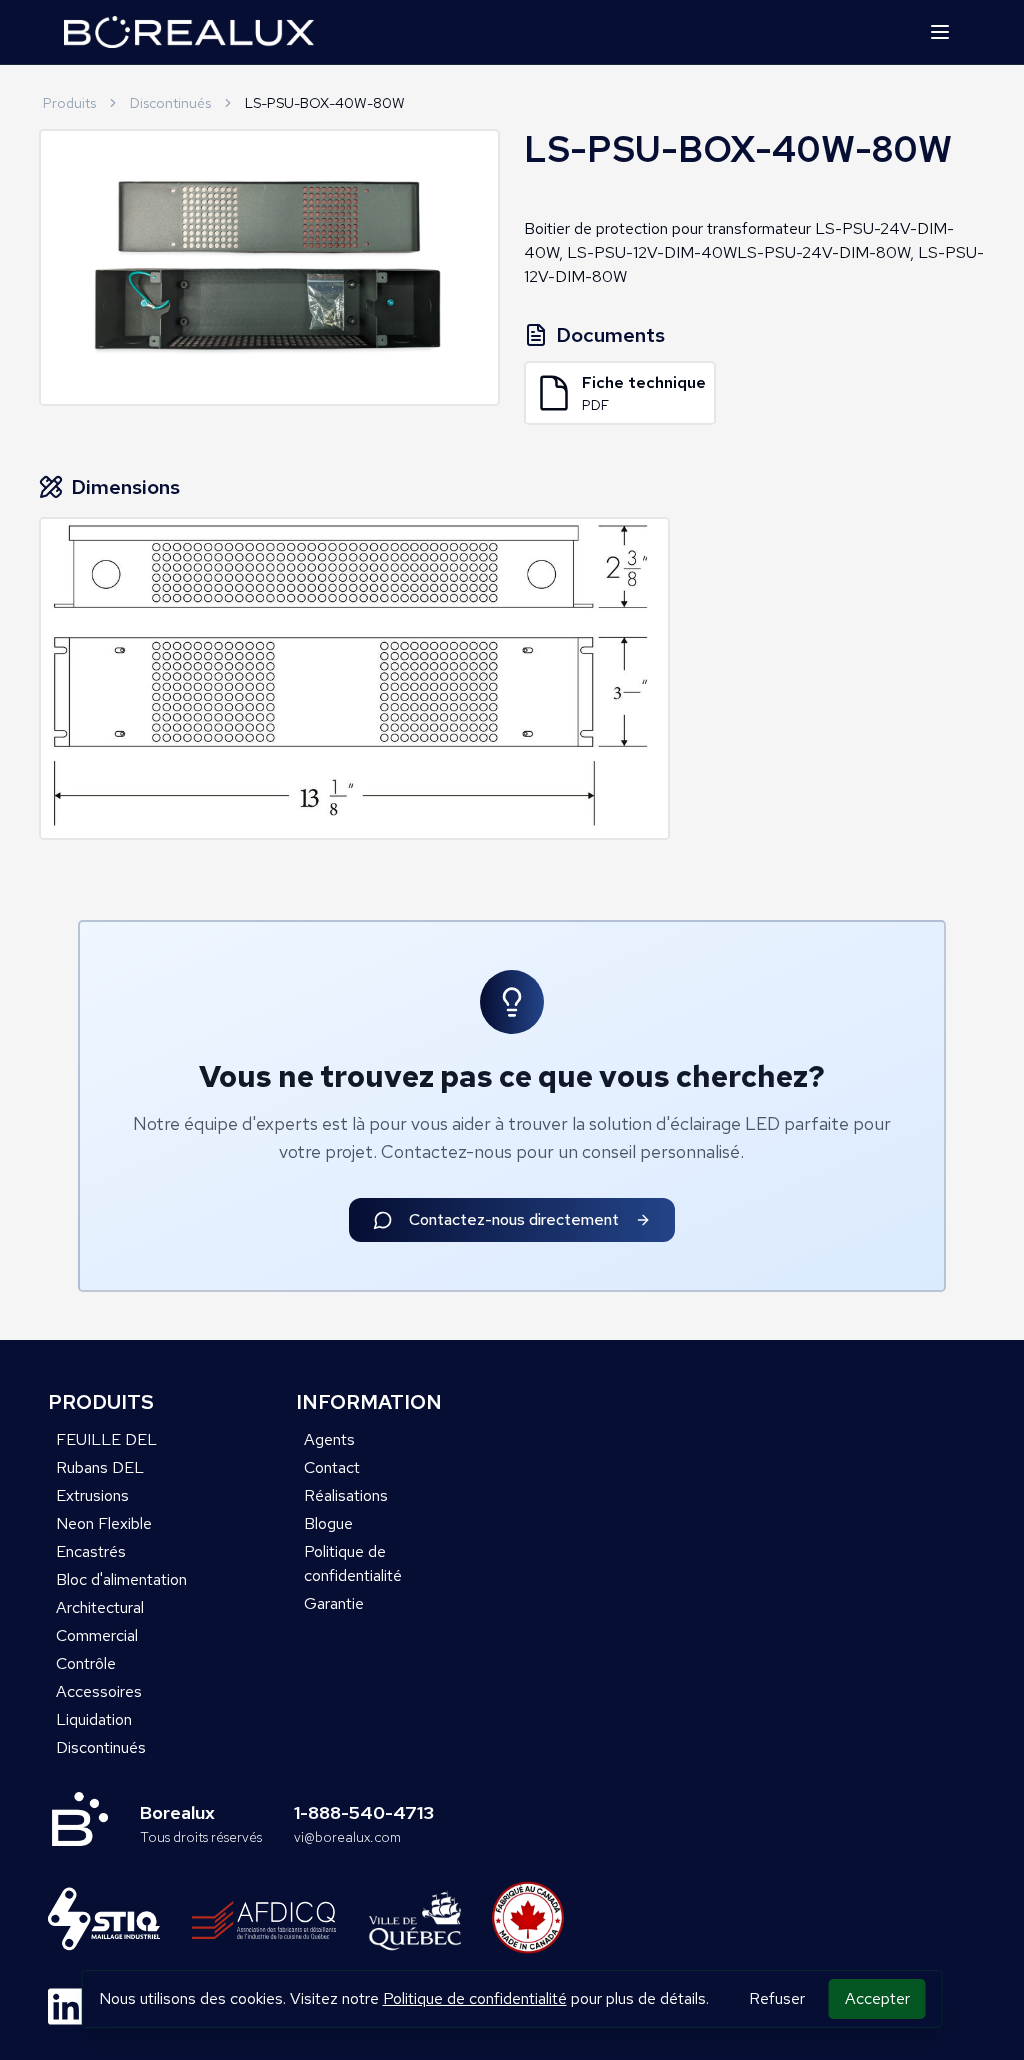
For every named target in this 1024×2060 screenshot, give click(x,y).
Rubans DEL (100, 1467)
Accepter (877, 1998)
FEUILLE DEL (106, 1439)
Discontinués (170, 103)
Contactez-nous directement (514, 1219)
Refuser (777, 1998)
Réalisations (346, 1495)
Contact (332, 1467)
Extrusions (92, 1495)
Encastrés (91, 1551)
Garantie (334, 1603)
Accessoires (99, 1691)
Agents (329, 1439)
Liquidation (94, 1719)
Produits (69, 103)
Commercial (97, 1635)
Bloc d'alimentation (121, 1579)
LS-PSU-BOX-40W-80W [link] (325, 103)
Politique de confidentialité (475, 1998)
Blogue (328, 1523)
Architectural (100, 1607)
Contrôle (86, 1663)
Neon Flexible (104, 1523)
